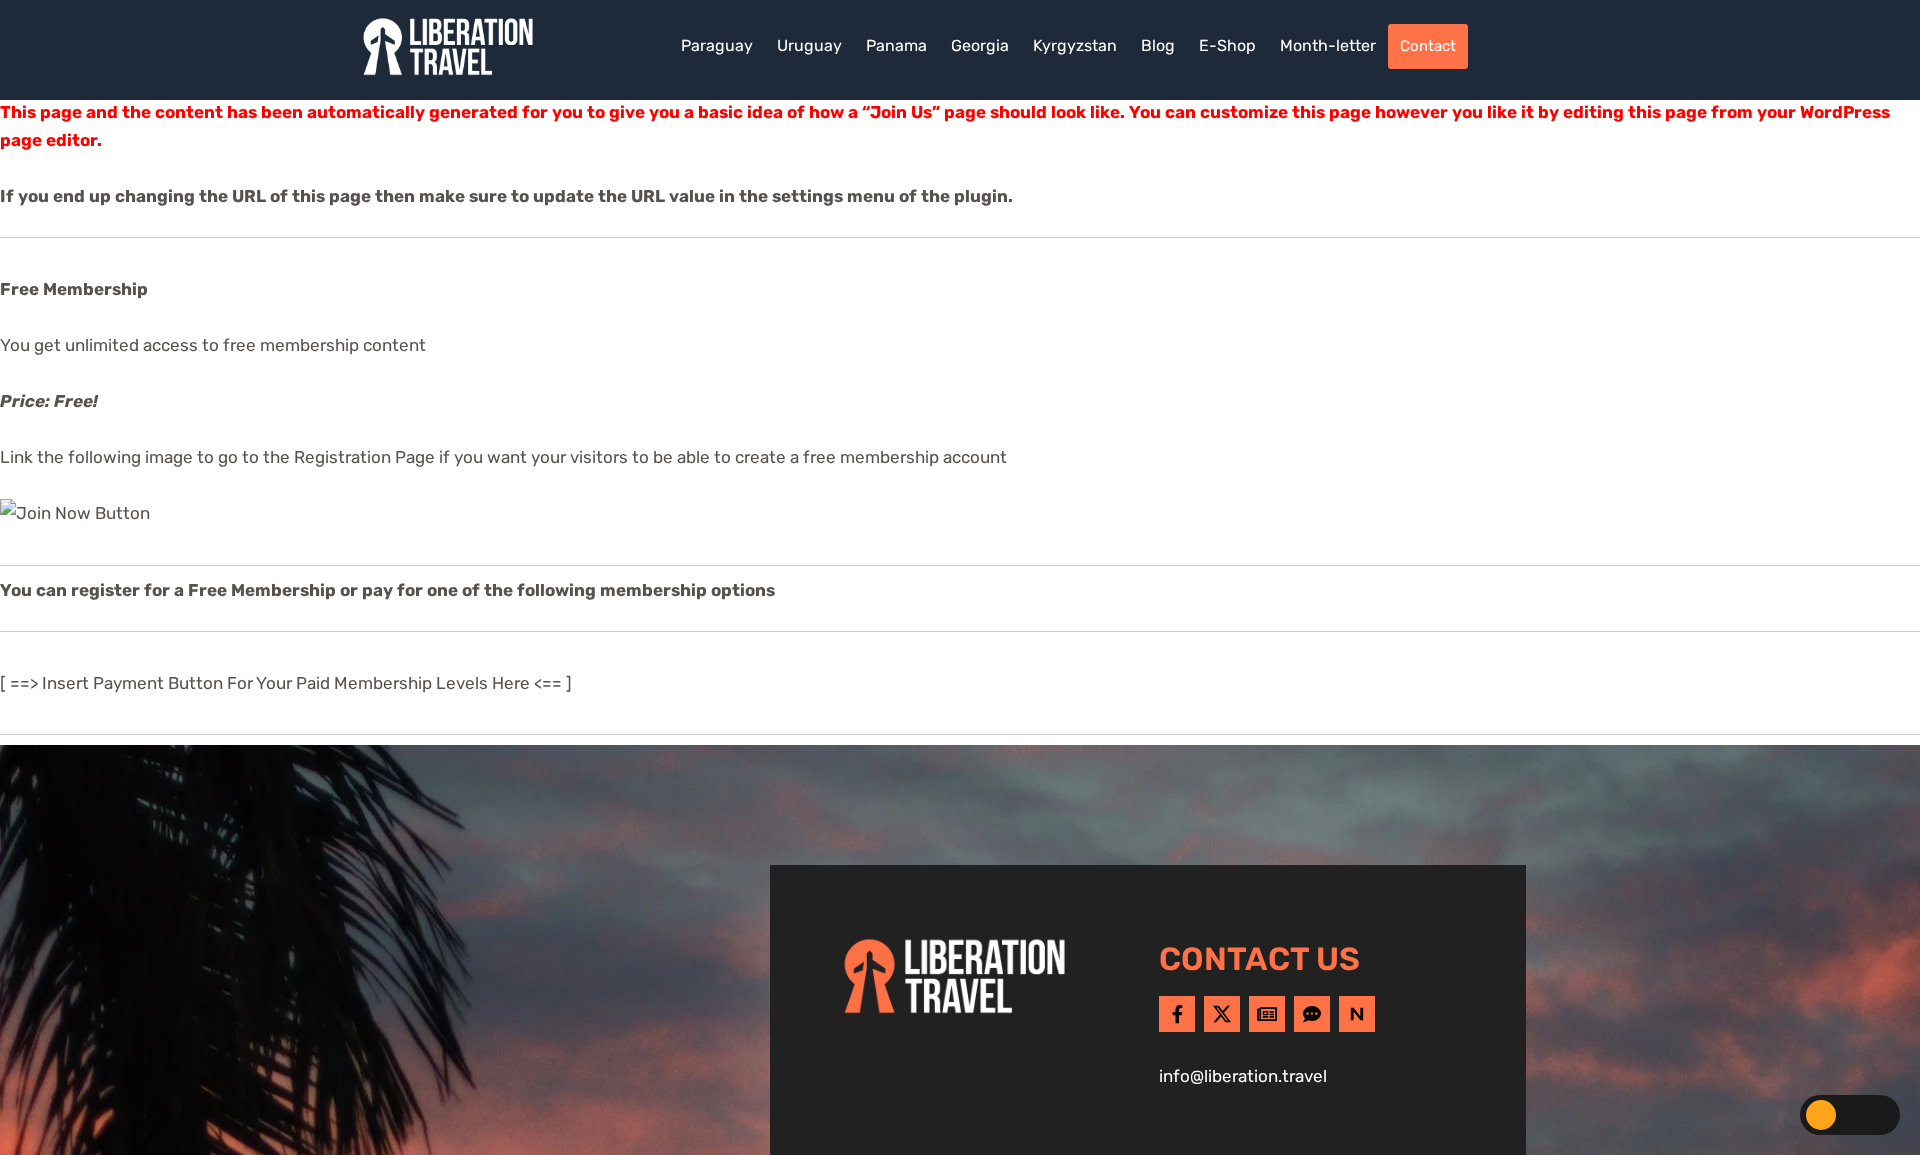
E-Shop (1227, 45)
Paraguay (717, 45)
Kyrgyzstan (1075, 45)
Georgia (980, 45)
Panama (896, 45)
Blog (1158, 45)
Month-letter (1328, 45)
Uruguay (809, 45)
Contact (1428, 46)
